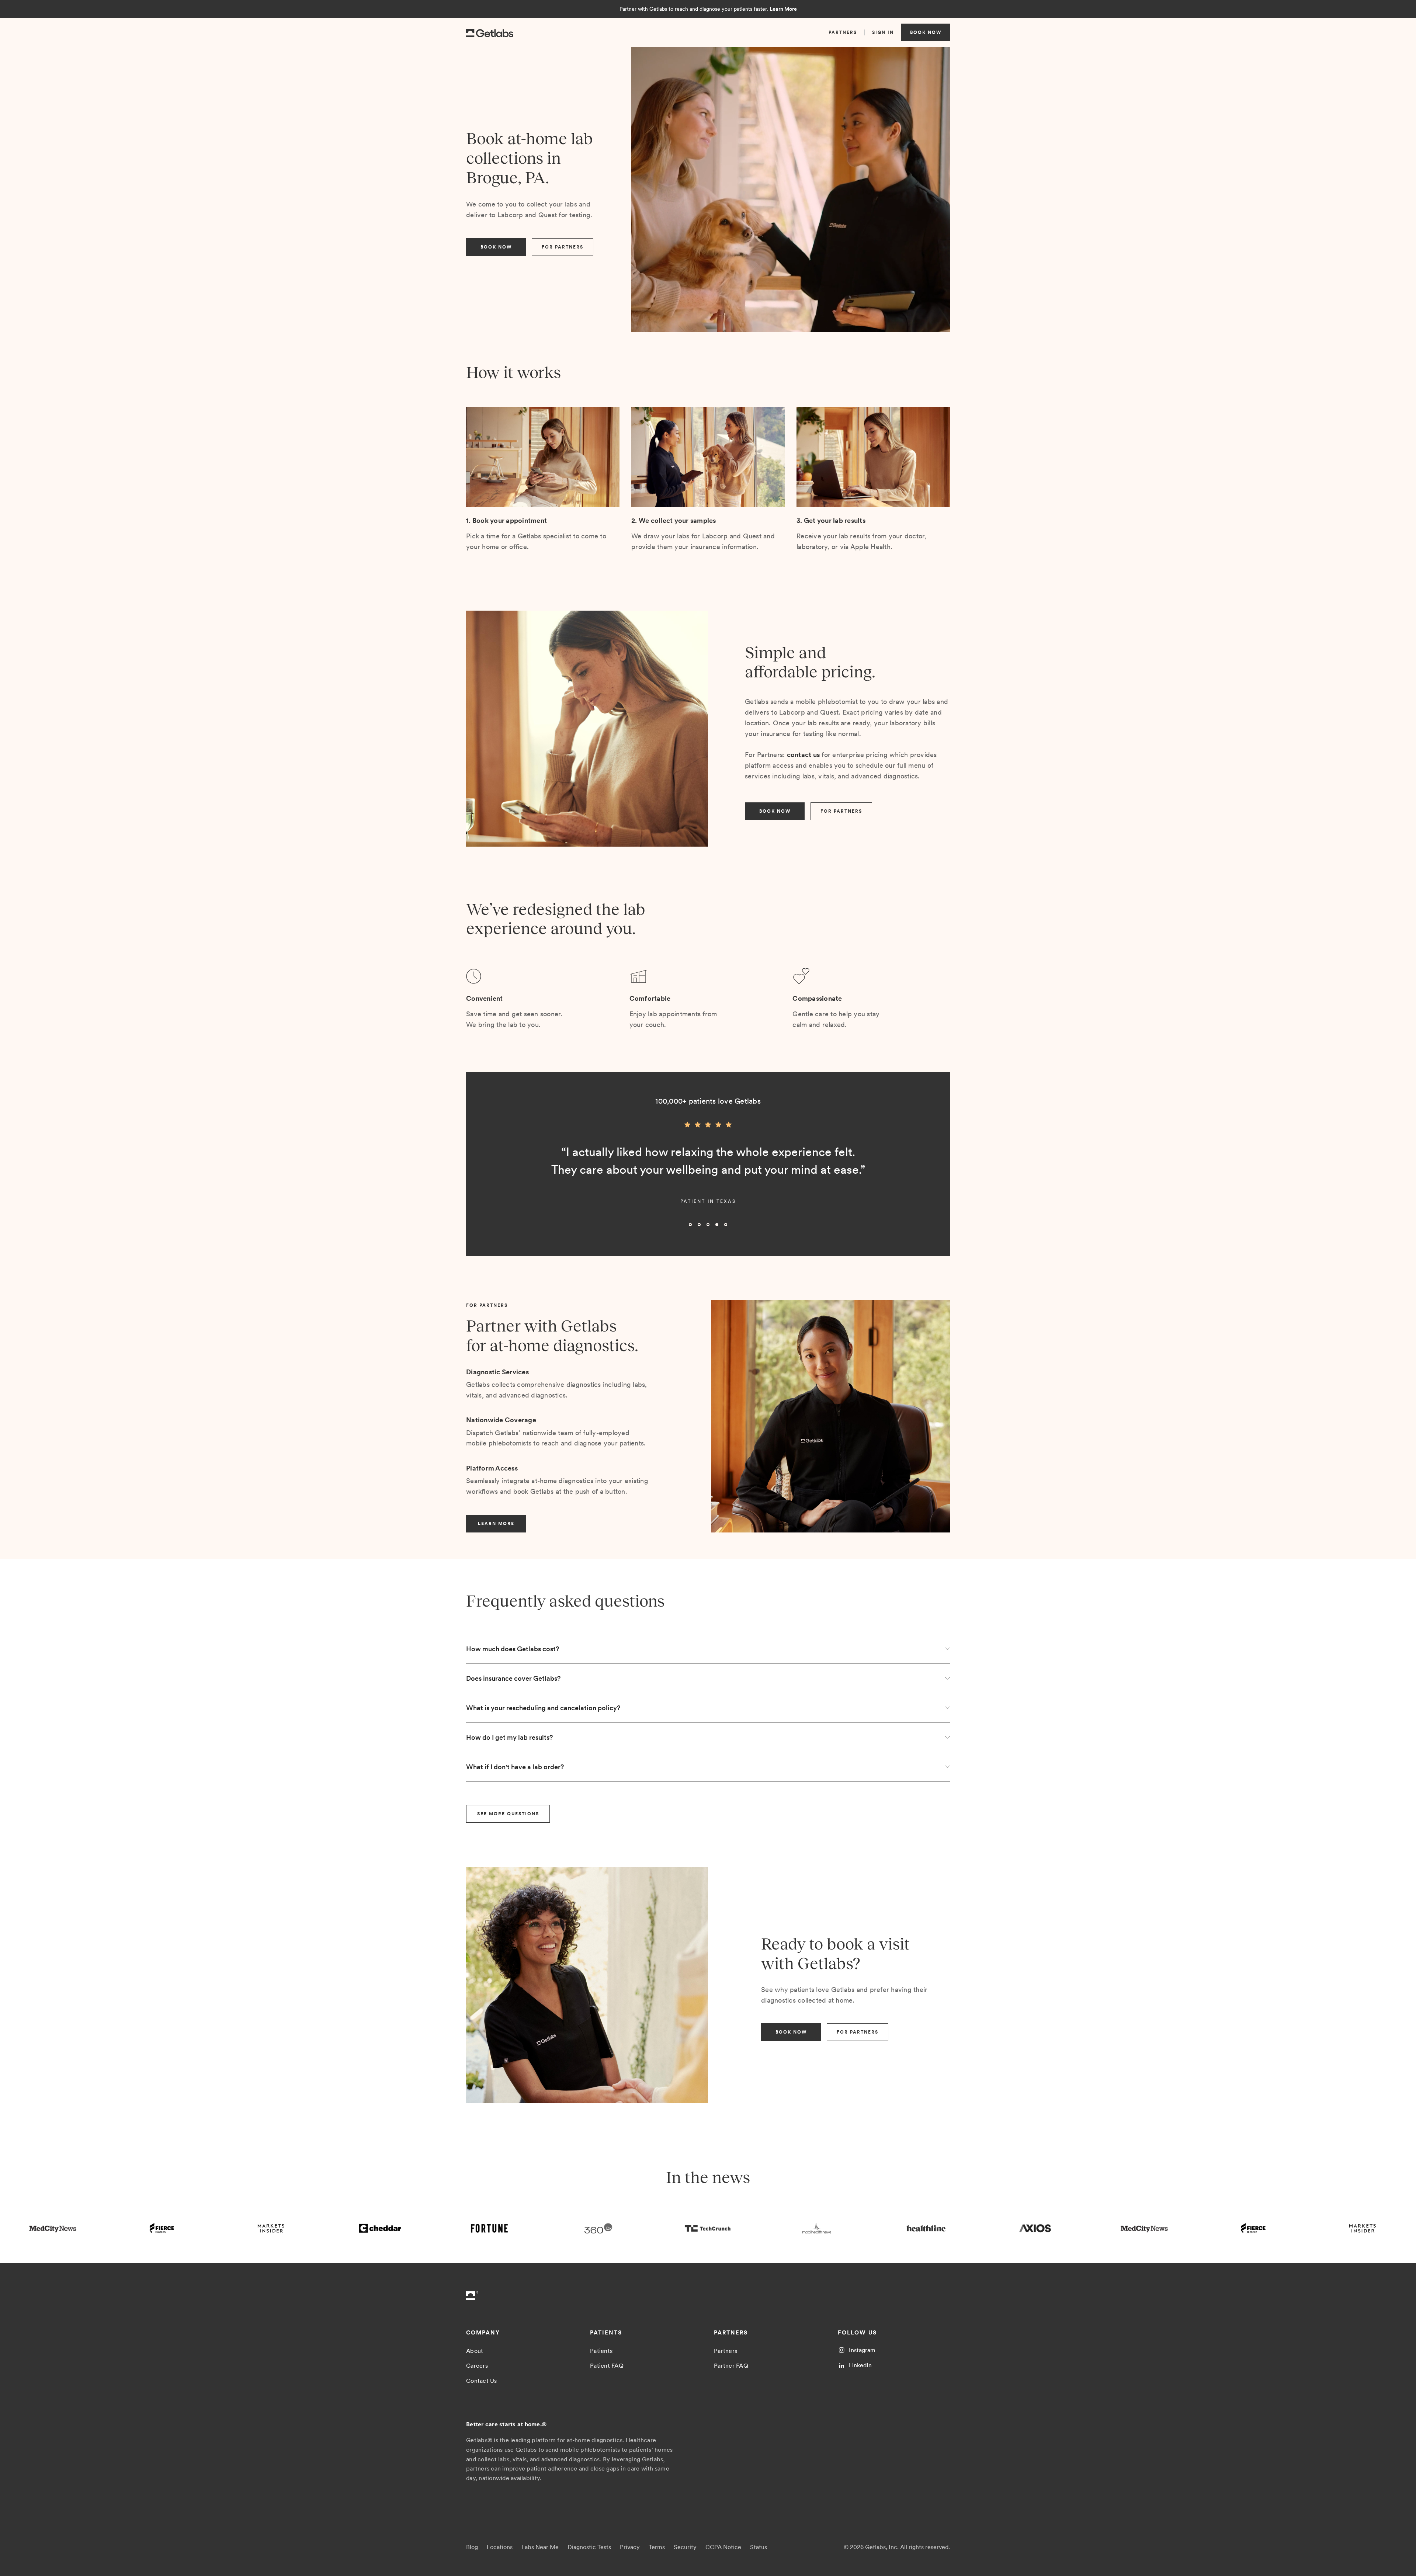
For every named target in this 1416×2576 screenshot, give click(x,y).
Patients (601, 2351)
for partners (563, 247)
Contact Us (482, 2381)
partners (843, 32)
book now (926, 32)
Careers (477, 2366)
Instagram (862, 2350)
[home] (490, 32)
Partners (726, 2351)
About (475, 2351)
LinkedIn (860, 2365)
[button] (481, 1177)
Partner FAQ (731, 2366)
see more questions (508, 1814)
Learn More (783, 9)
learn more (496, 1524)
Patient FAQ (607, 2366)
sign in (883, 32)
